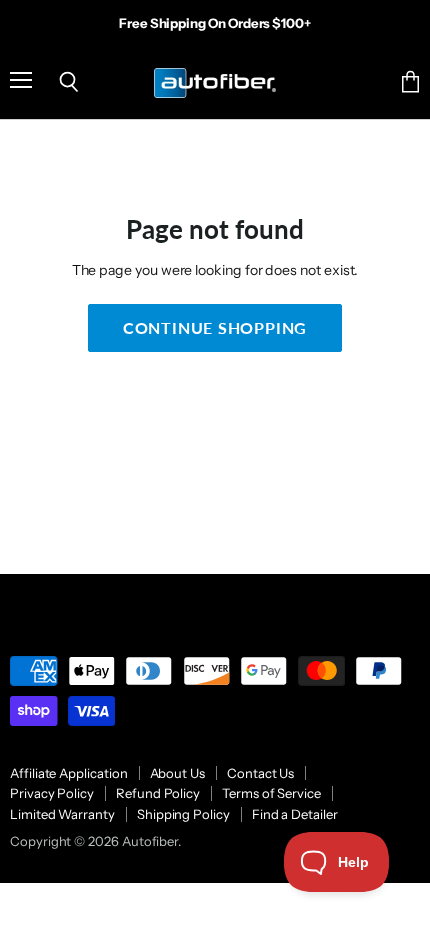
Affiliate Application (69, 773)
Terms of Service (271, 793)
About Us (177, 773)
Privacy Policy (52, 793)
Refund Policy (158, 793)
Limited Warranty (62, 814)
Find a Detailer (295, 814)
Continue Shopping (215, 327)
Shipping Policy (183, 814)
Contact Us (260, 773)
